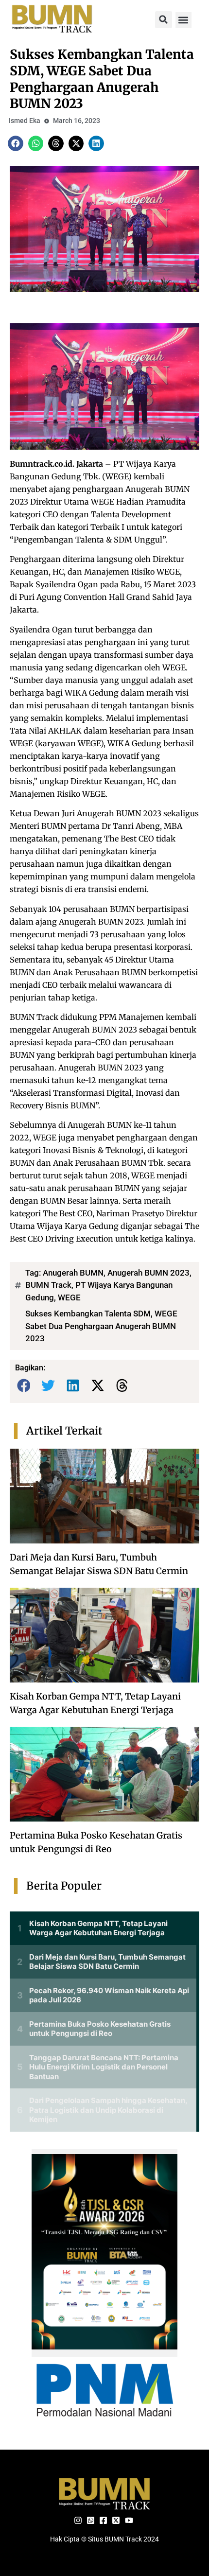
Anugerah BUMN (73, 1273)
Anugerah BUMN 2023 (148, 1273)
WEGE (69, 1297)
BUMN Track (48, 1285)
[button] (164, 20)
